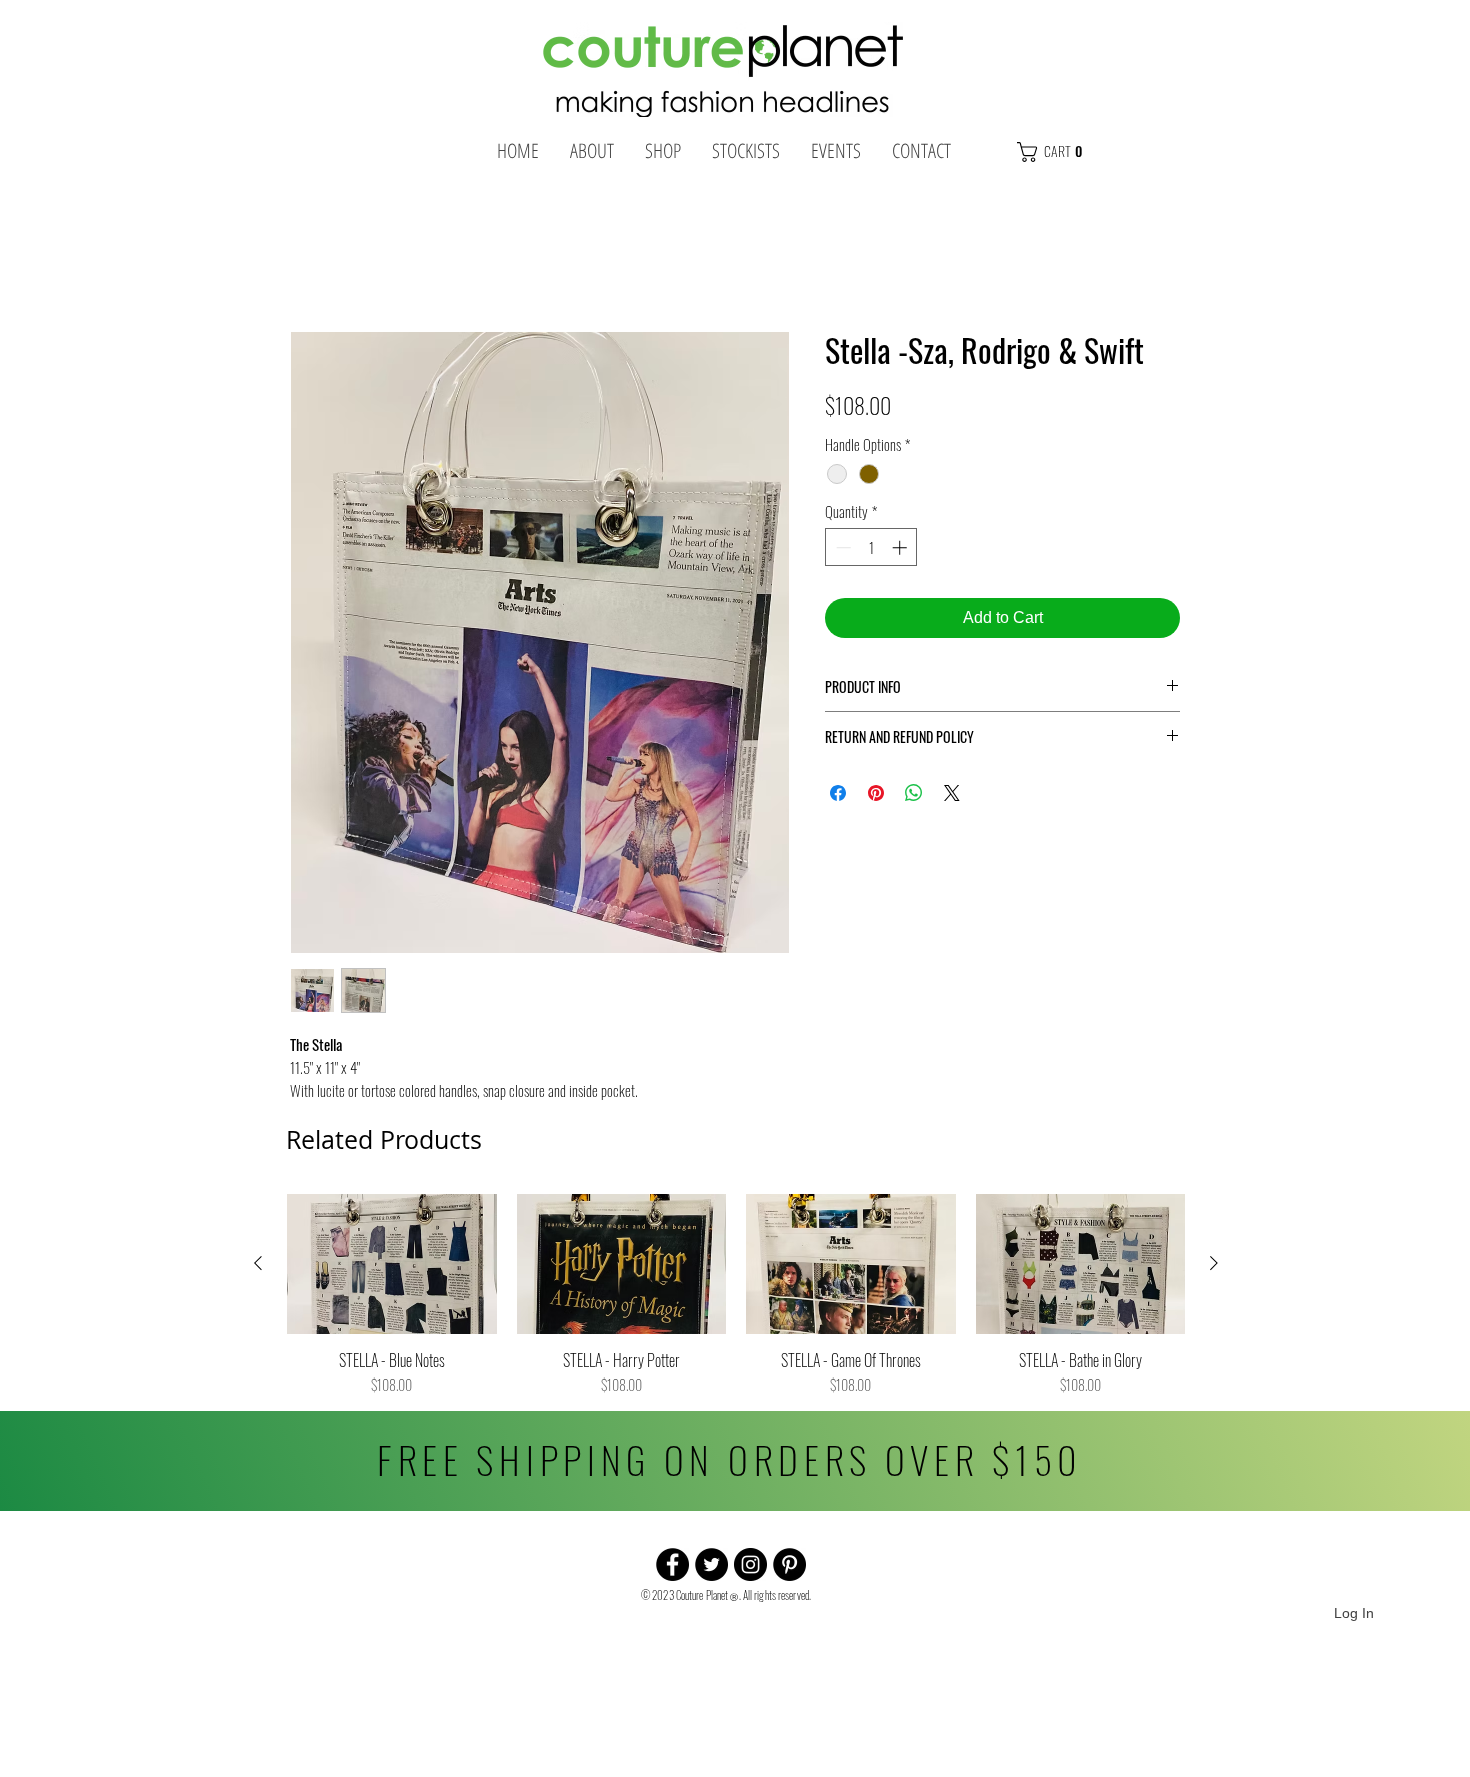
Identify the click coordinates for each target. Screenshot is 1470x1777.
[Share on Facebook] (838, 799)
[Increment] (901, 553)
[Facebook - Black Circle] (672, 1570)
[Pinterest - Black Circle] (789, 1570)
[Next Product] (1214, 1269)
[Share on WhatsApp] (914, 799)
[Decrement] (841, 553)
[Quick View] (392, 1270)
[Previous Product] (258, 1269)
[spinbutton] (871, 553)
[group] (736, 1300)
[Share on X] (952, 799)
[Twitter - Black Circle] (711, 1570)
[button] (1092, 152)
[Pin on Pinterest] (876, 799)
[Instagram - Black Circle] (750, 1570)
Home (311, 264)
